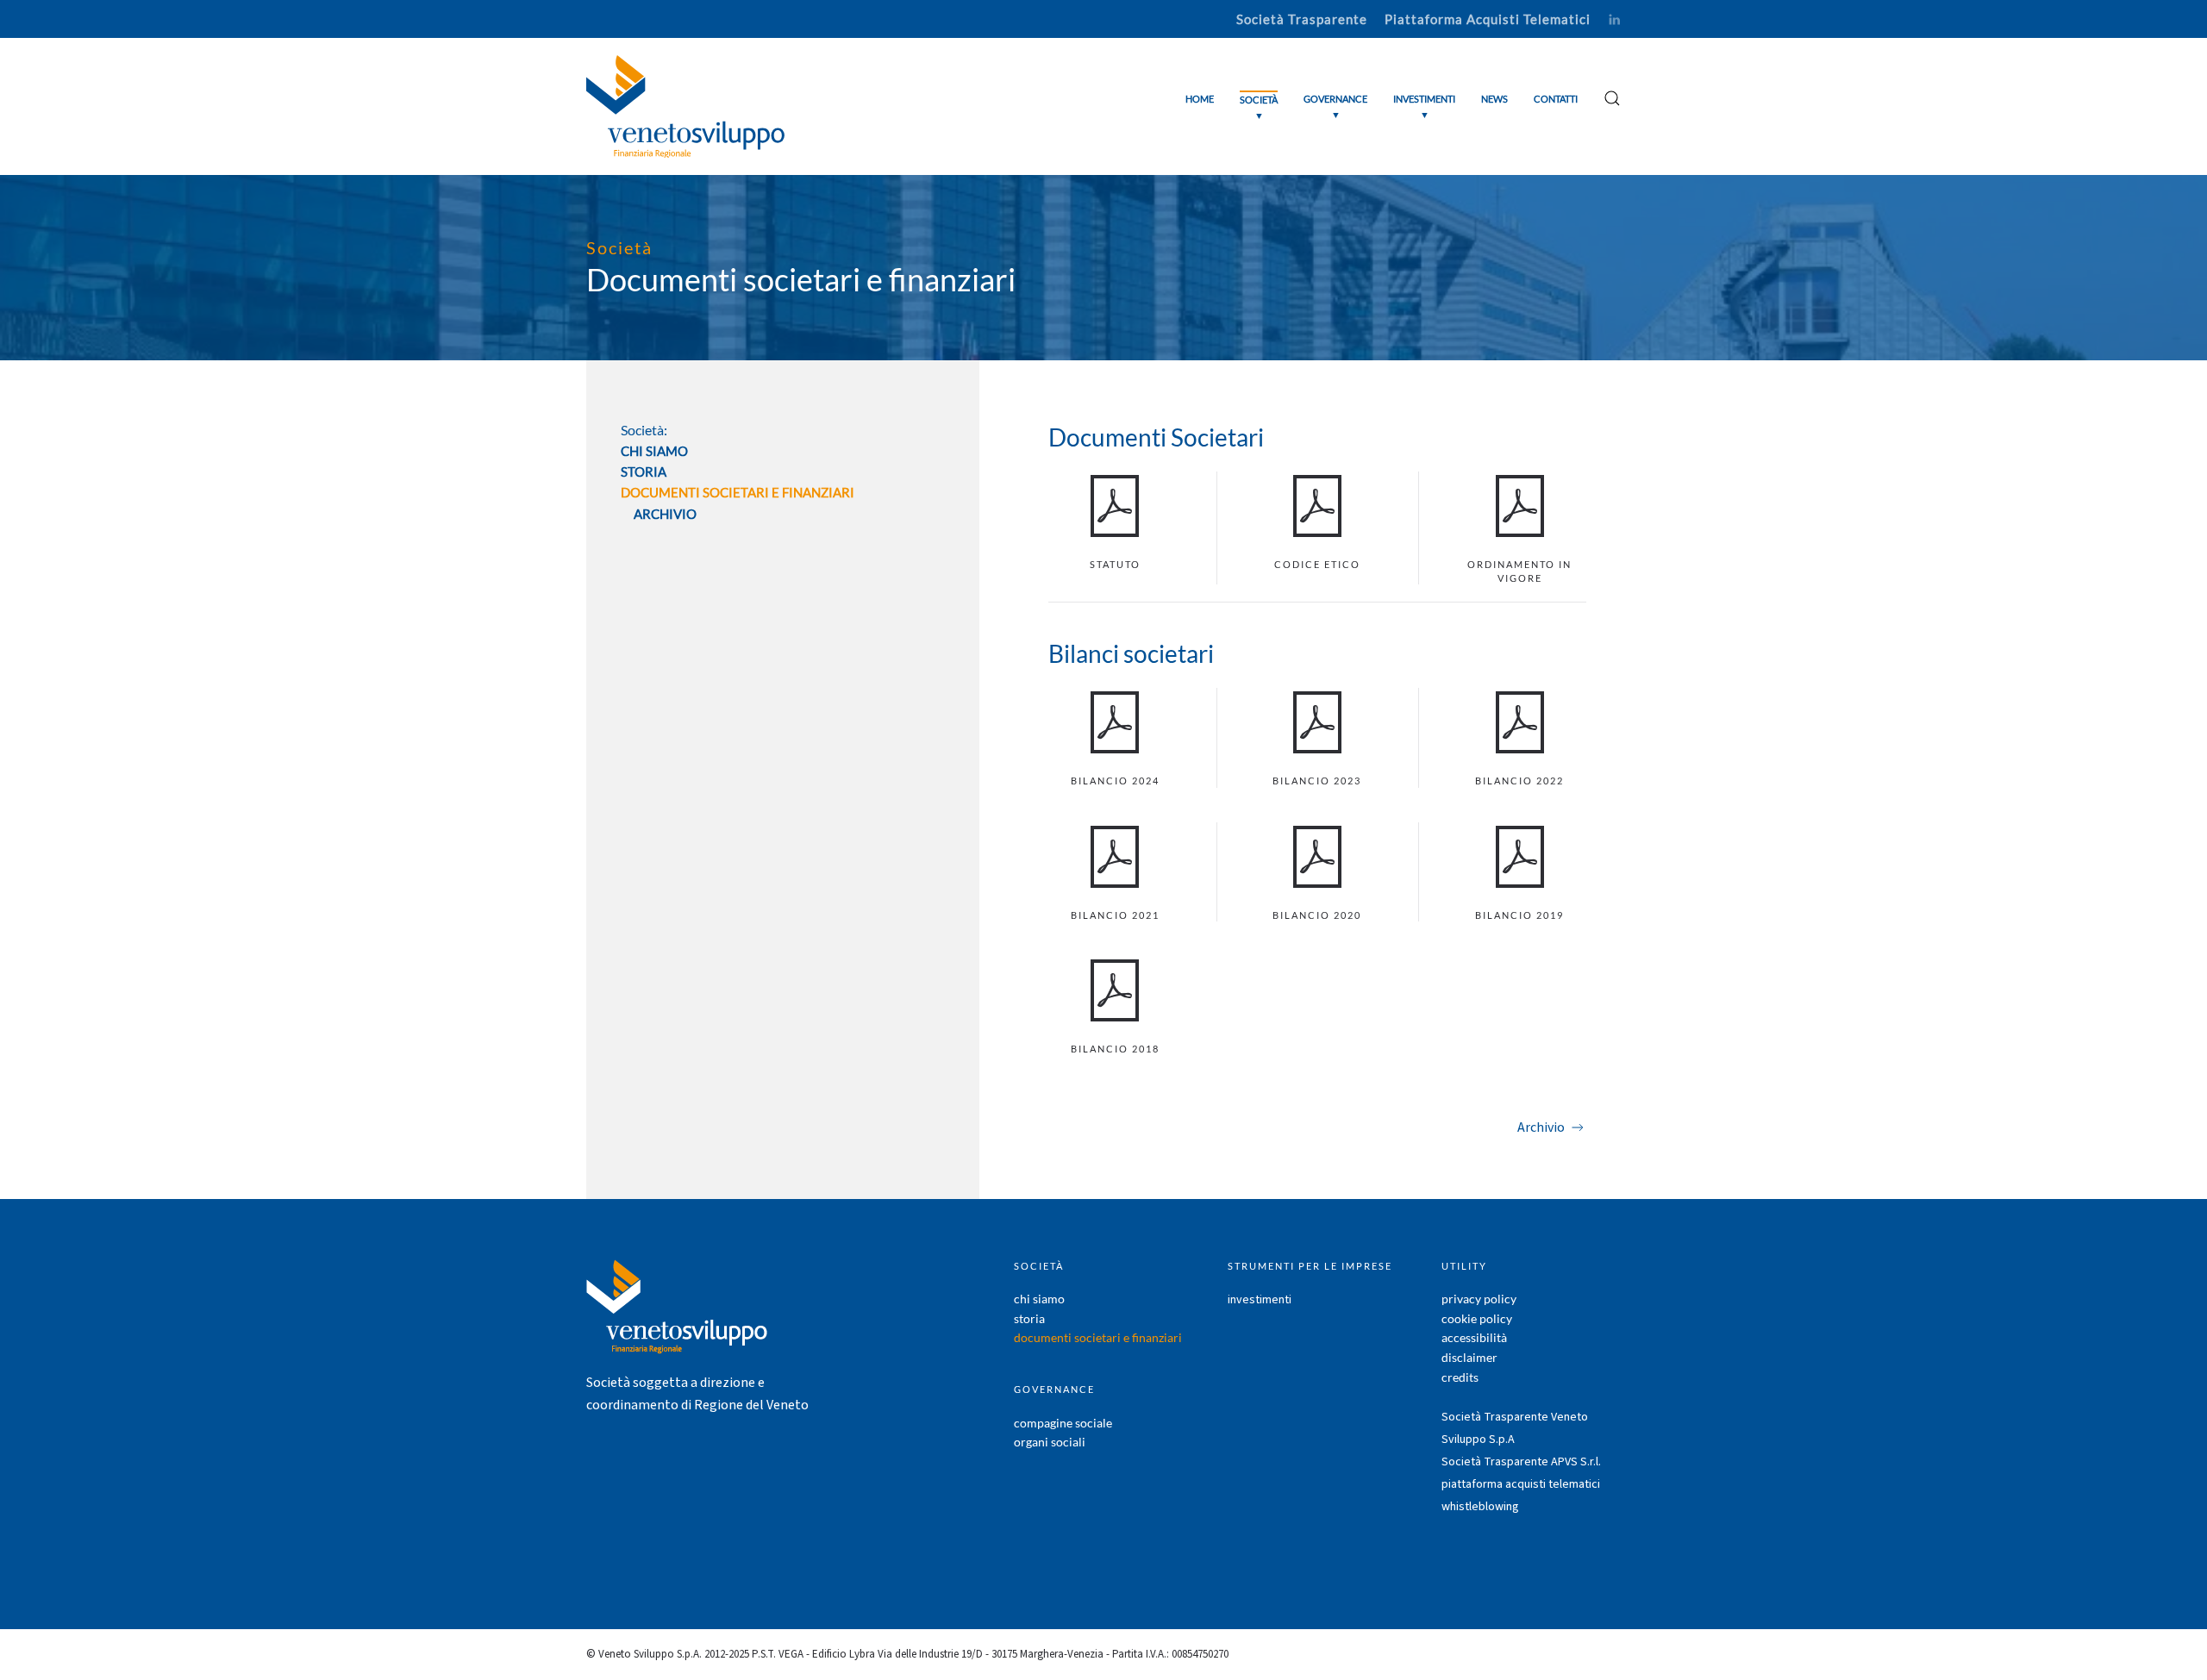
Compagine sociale (1063, 1423)
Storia (644, 472)
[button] (1259, 106)
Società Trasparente (1302, 19)
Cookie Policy (1477, 1318)
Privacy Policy (1479, 1299)
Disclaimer (1469, 1357)
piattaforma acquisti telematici (1521, 1484)
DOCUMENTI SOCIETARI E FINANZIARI (738, 492)
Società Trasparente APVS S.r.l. (1521, 1462)
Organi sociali (1050, 1442)
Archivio (665, 514)
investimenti (1260, 1300)
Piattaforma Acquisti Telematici (1488, 19)
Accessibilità (1474, 1337)
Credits (1460, 1377)
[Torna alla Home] (685, 106)
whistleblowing (1480, 1507)
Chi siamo (654, 451)
